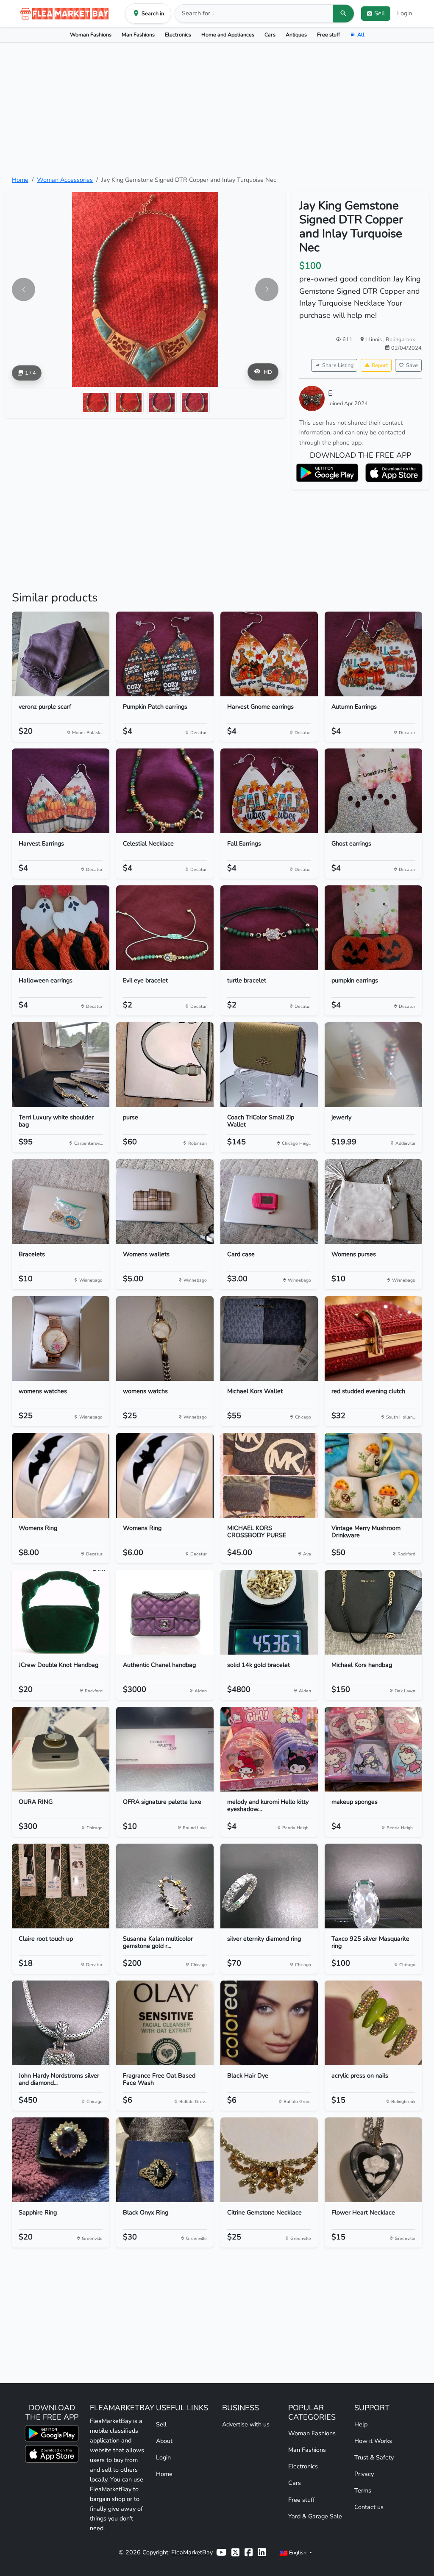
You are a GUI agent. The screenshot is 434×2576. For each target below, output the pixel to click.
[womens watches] (61, 1338)
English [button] (298, 2552)
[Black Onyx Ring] (165, 2160)
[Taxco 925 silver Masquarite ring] (373, 1886)
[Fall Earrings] (269, 791)
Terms (363, 2490)
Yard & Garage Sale (315, 2516)
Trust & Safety (374, 2457)
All (361, 35)
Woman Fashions (91, 35)
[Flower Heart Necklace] (373, 2160)
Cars (270, 35)
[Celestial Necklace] (165, 791)
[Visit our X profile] (235, 2552)
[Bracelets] (61, 1202)
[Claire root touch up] (61, 1886)
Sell (161, 2424)
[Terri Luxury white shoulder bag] (61, 1065)
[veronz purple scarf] (61, 654)
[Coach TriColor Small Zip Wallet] (269, 1065)
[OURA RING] (61, 1749)
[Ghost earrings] (373, 791)
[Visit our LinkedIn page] (262, 2552)
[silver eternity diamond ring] (269, 1886)
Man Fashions (138, 35)
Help (361, 2424)
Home (20, 180)
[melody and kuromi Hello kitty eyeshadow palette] (269, 1749)
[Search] (343, 14)
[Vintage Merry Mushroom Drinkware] (373, 1475)
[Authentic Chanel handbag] (165, 1612)
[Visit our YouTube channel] (221, 2552)
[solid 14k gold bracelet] (269, 1612)
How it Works (373, 2441)
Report (380, 365)
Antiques (296, 35)
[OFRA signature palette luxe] (165, 1749)
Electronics (178, 35)
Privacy (364, 2474)
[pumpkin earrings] (373, 928)
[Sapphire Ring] (61, 2160)
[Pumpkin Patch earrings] (165, 654)
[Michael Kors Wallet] (269, 1338)
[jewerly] (373, 1065)
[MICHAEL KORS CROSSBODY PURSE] (269, 1475)
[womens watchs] (165, 1338)
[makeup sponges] (373, 1749)
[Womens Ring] (61, 1475)
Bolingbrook (400, 339)
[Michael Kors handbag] (373, 1612)
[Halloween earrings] (61, 928)
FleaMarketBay (192, 2552)
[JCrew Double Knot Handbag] (61, 1612)
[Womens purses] (373, 1202)
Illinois (375, 339)
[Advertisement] (217, 109)
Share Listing (338, 365)
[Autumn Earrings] (373, 654)
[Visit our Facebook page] (249, 2552)
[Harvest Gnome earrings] (269, 654)
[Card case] (269, 1202)
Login (405, 13)
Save (412, 365)
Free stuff (328, 35)
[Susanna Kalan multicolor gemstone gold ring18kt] (165, 1886)
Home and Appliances (228, 35)
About (164, 2441)
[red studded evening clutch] (373, 1338)
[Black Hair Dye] (269, 2023)
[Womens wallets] (165, 1202)
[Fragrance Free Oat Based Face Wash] (165, 2023)
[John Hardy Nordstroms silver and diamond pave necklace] (61, 2023)
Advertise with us (246, 2424)
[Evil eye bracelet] (165, 928)
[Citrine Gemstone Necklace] (269, 2160)
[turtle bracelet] (269, 928)
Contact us (369, 2507)
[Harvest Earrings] (61, 791)
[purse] (165, 1065)
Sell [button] (380, 13)
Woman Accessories (65, 180)
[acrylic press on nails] (373, 2023)
